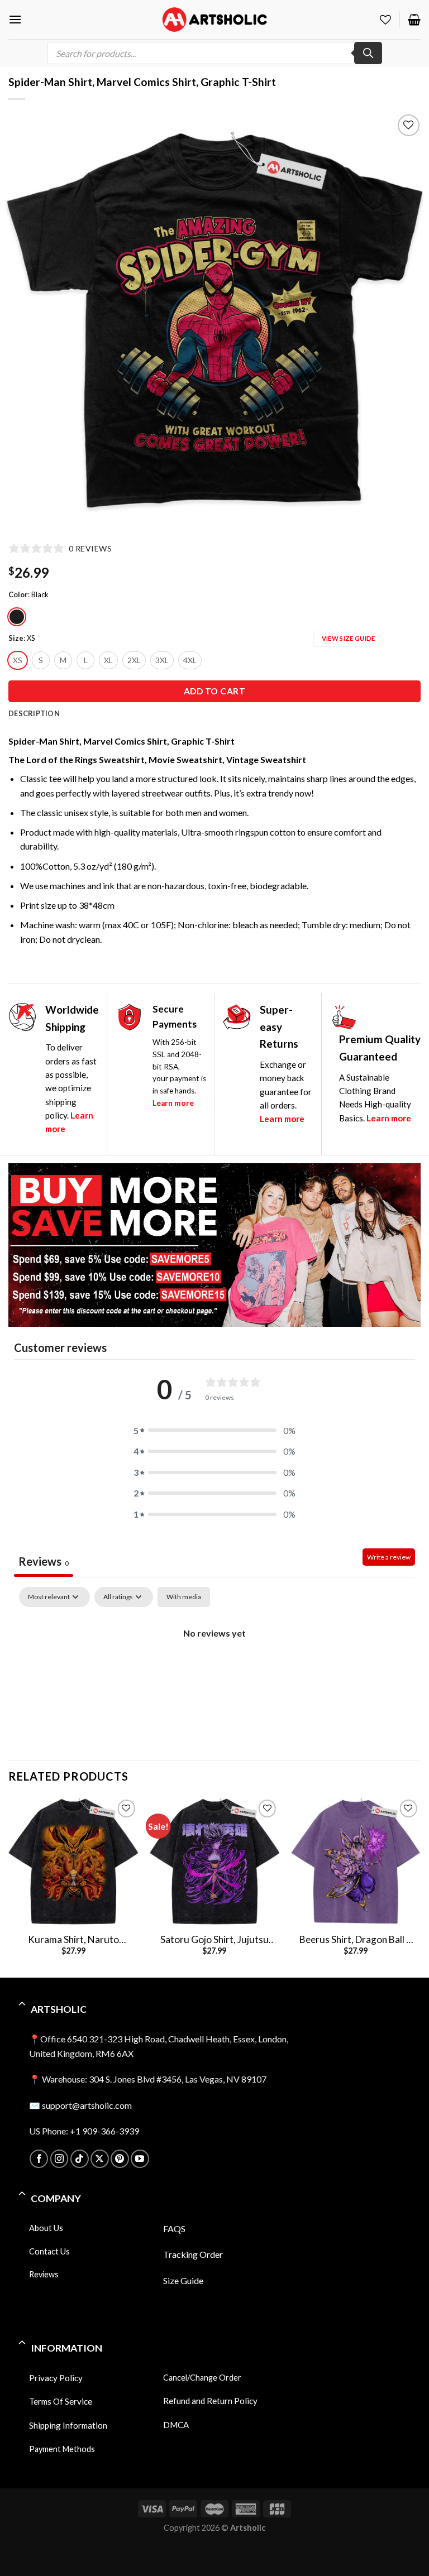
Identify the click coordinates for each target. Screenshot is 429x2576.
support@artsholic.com (87, 2105)
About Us (46, 2227)
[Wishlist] (385, 20)
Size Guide (183, 2280)
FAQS (174, 2228)
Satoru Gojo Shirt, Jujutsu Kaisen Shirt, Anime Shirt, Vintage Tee (214, 1940)
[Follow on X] (100, 2159)
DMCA (176, 2425)
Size (16, 639)
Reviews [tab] (44, 1561)
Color (18, 595)
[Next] (420, 1886)
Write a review (389, 1557)
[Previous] (9, 1886)
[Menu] (15, 19)
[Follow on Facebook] (39, 2159)
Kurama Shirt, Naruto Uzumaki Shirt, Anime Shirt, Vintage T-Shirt (73, 1940)
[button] (214, 1431)
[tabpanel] (214, 1671)
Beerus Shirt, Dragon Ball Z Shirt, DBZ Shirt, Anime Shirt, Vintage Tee (356, 1940)
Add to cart (214, 691)
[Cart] (414, 20)
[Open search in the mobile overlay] (214, 53)
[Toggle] (22, 2004)
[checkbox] (184, 1597)
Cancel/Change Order (202, 2377)
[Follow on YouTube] (140, 2159)
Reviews (44, 2274)
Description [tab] (34, 713)
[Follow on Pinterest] (120, 2159)
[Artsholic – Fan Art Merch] (214, 19)
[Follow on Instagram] (59, 2159)
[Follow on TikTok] (80, 2159)
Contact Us (49, 2251)
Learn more (173, 1103)
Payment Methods (62, 2449)
